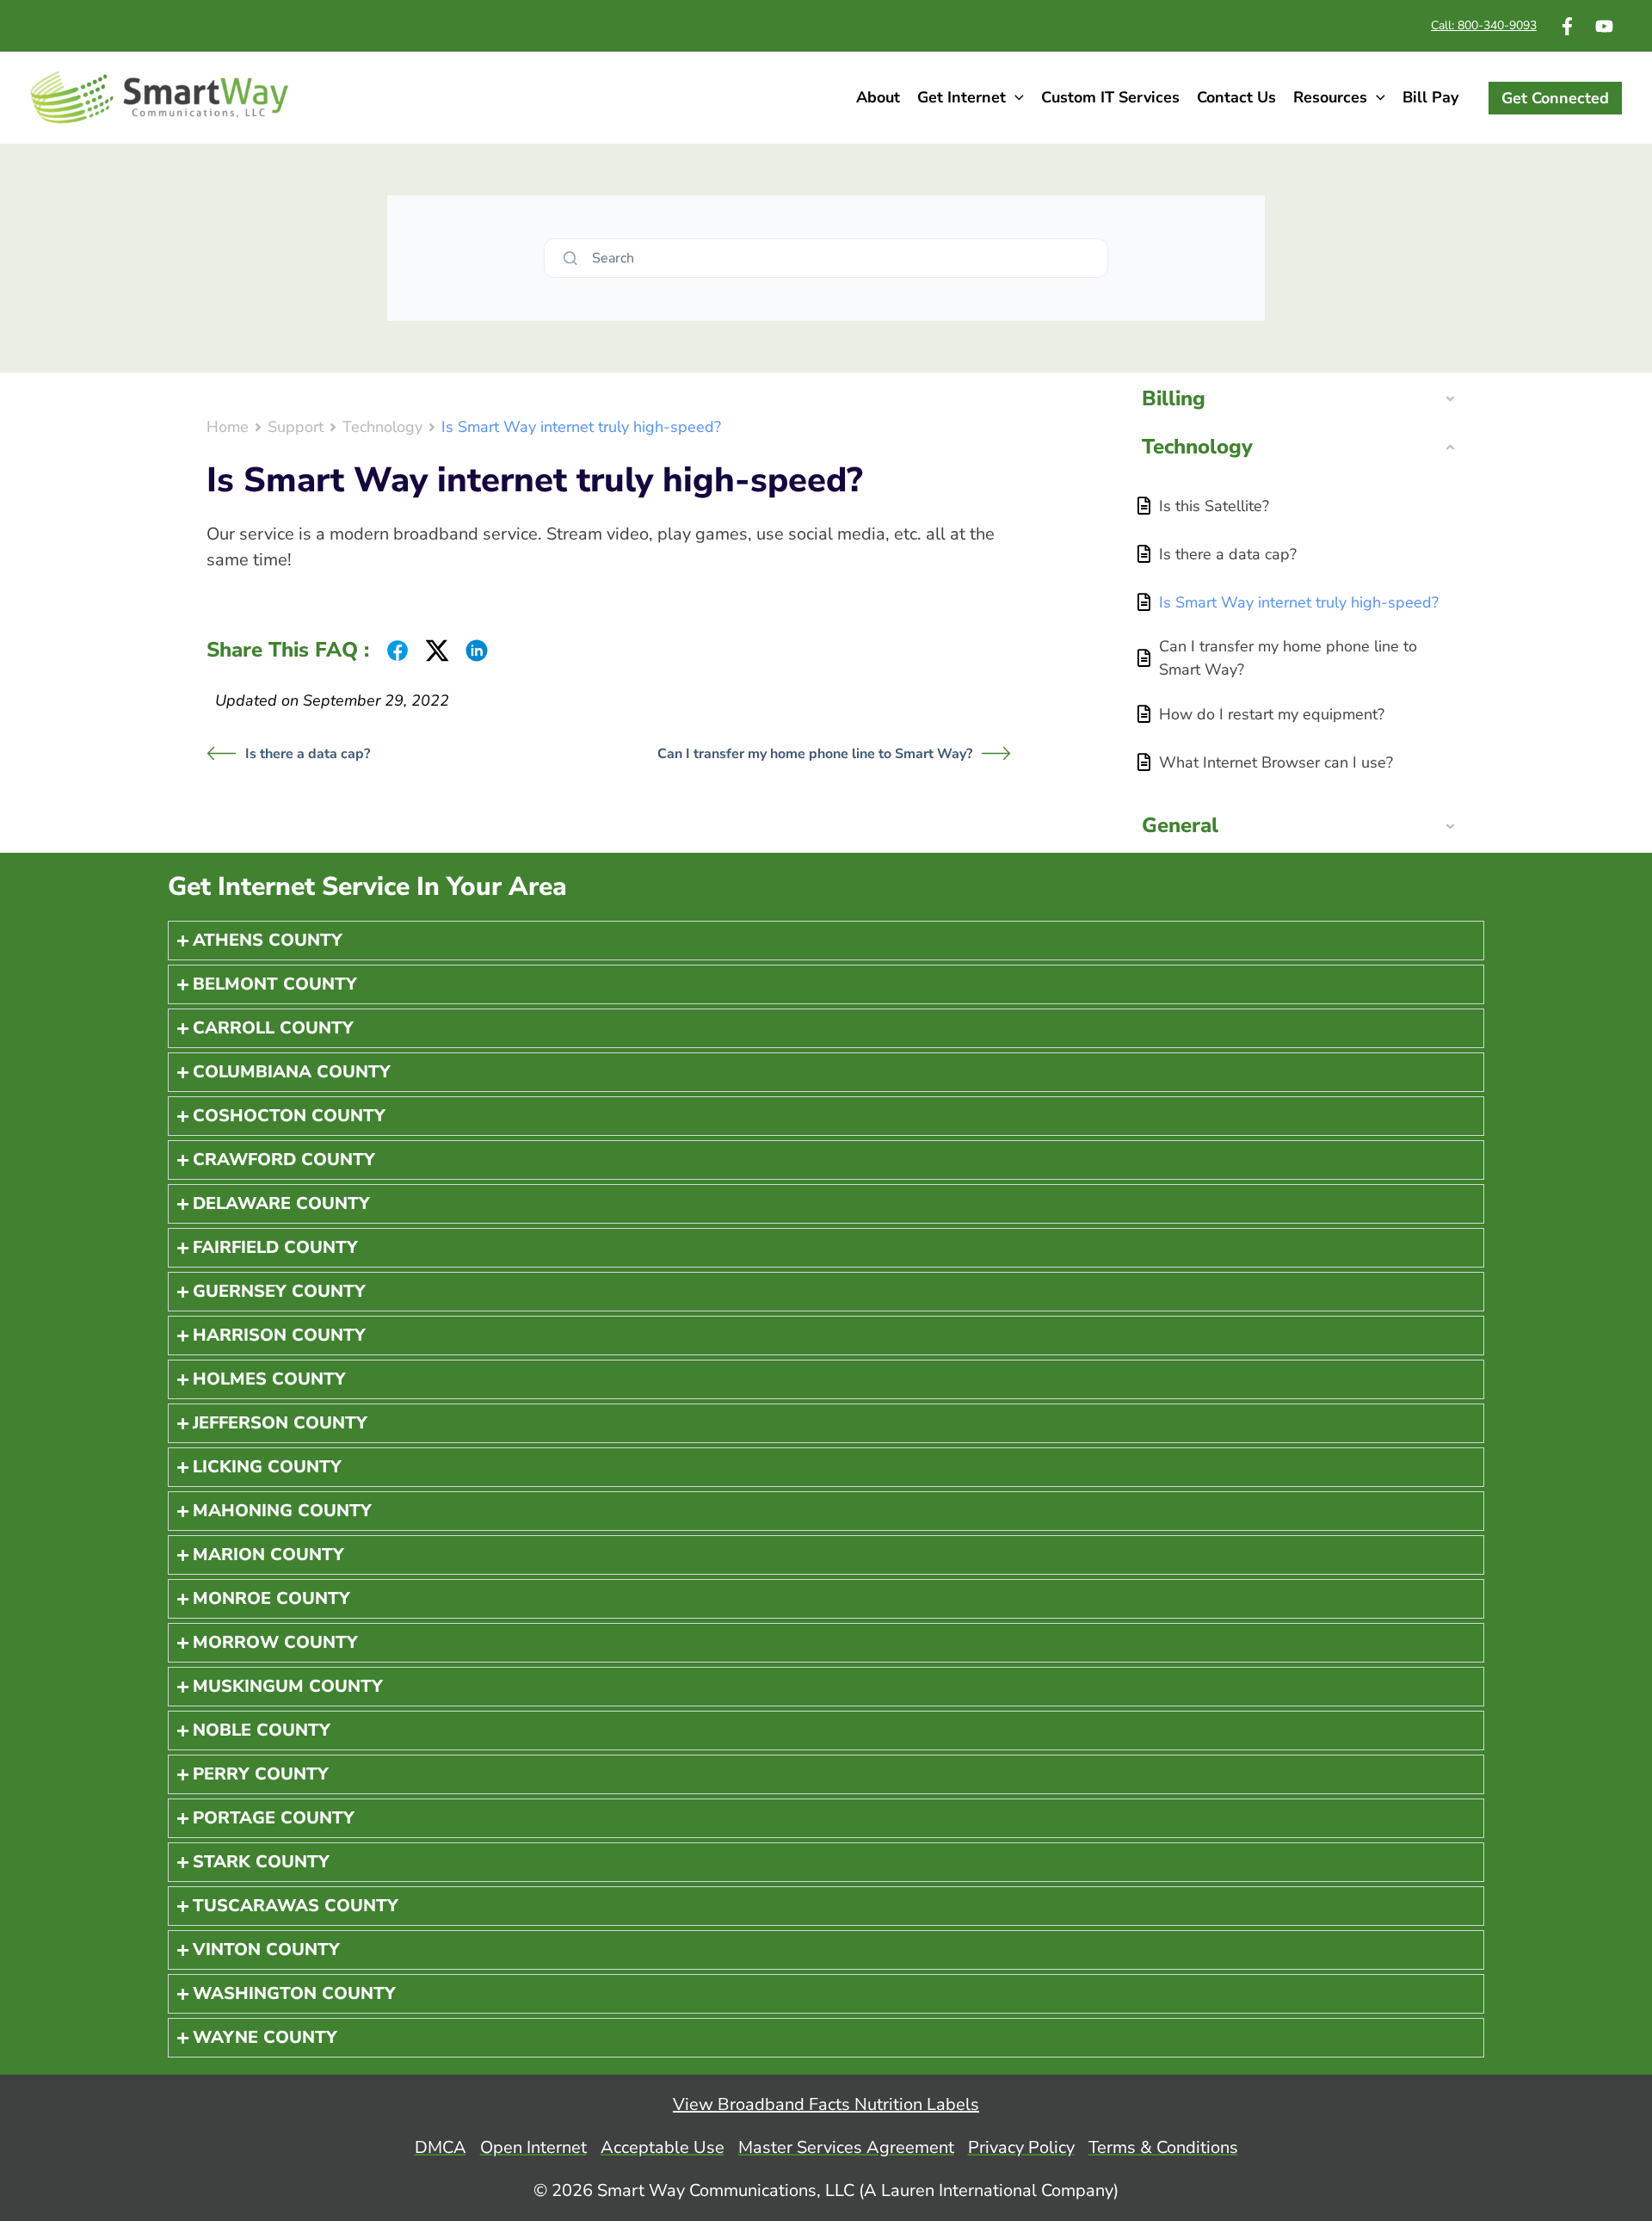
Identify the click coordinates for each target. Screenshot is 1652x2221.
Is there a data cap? (308, 754)
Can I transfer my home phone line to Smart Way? (815, 754)
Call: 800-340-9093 (1484, 25)
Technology (382, 427)
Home (228, 427)
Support (296, 427)
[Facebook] (1567, 26)
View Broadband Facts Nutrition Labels (826, 2104)
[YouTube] (1604, 26)
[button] (1015, 98)
